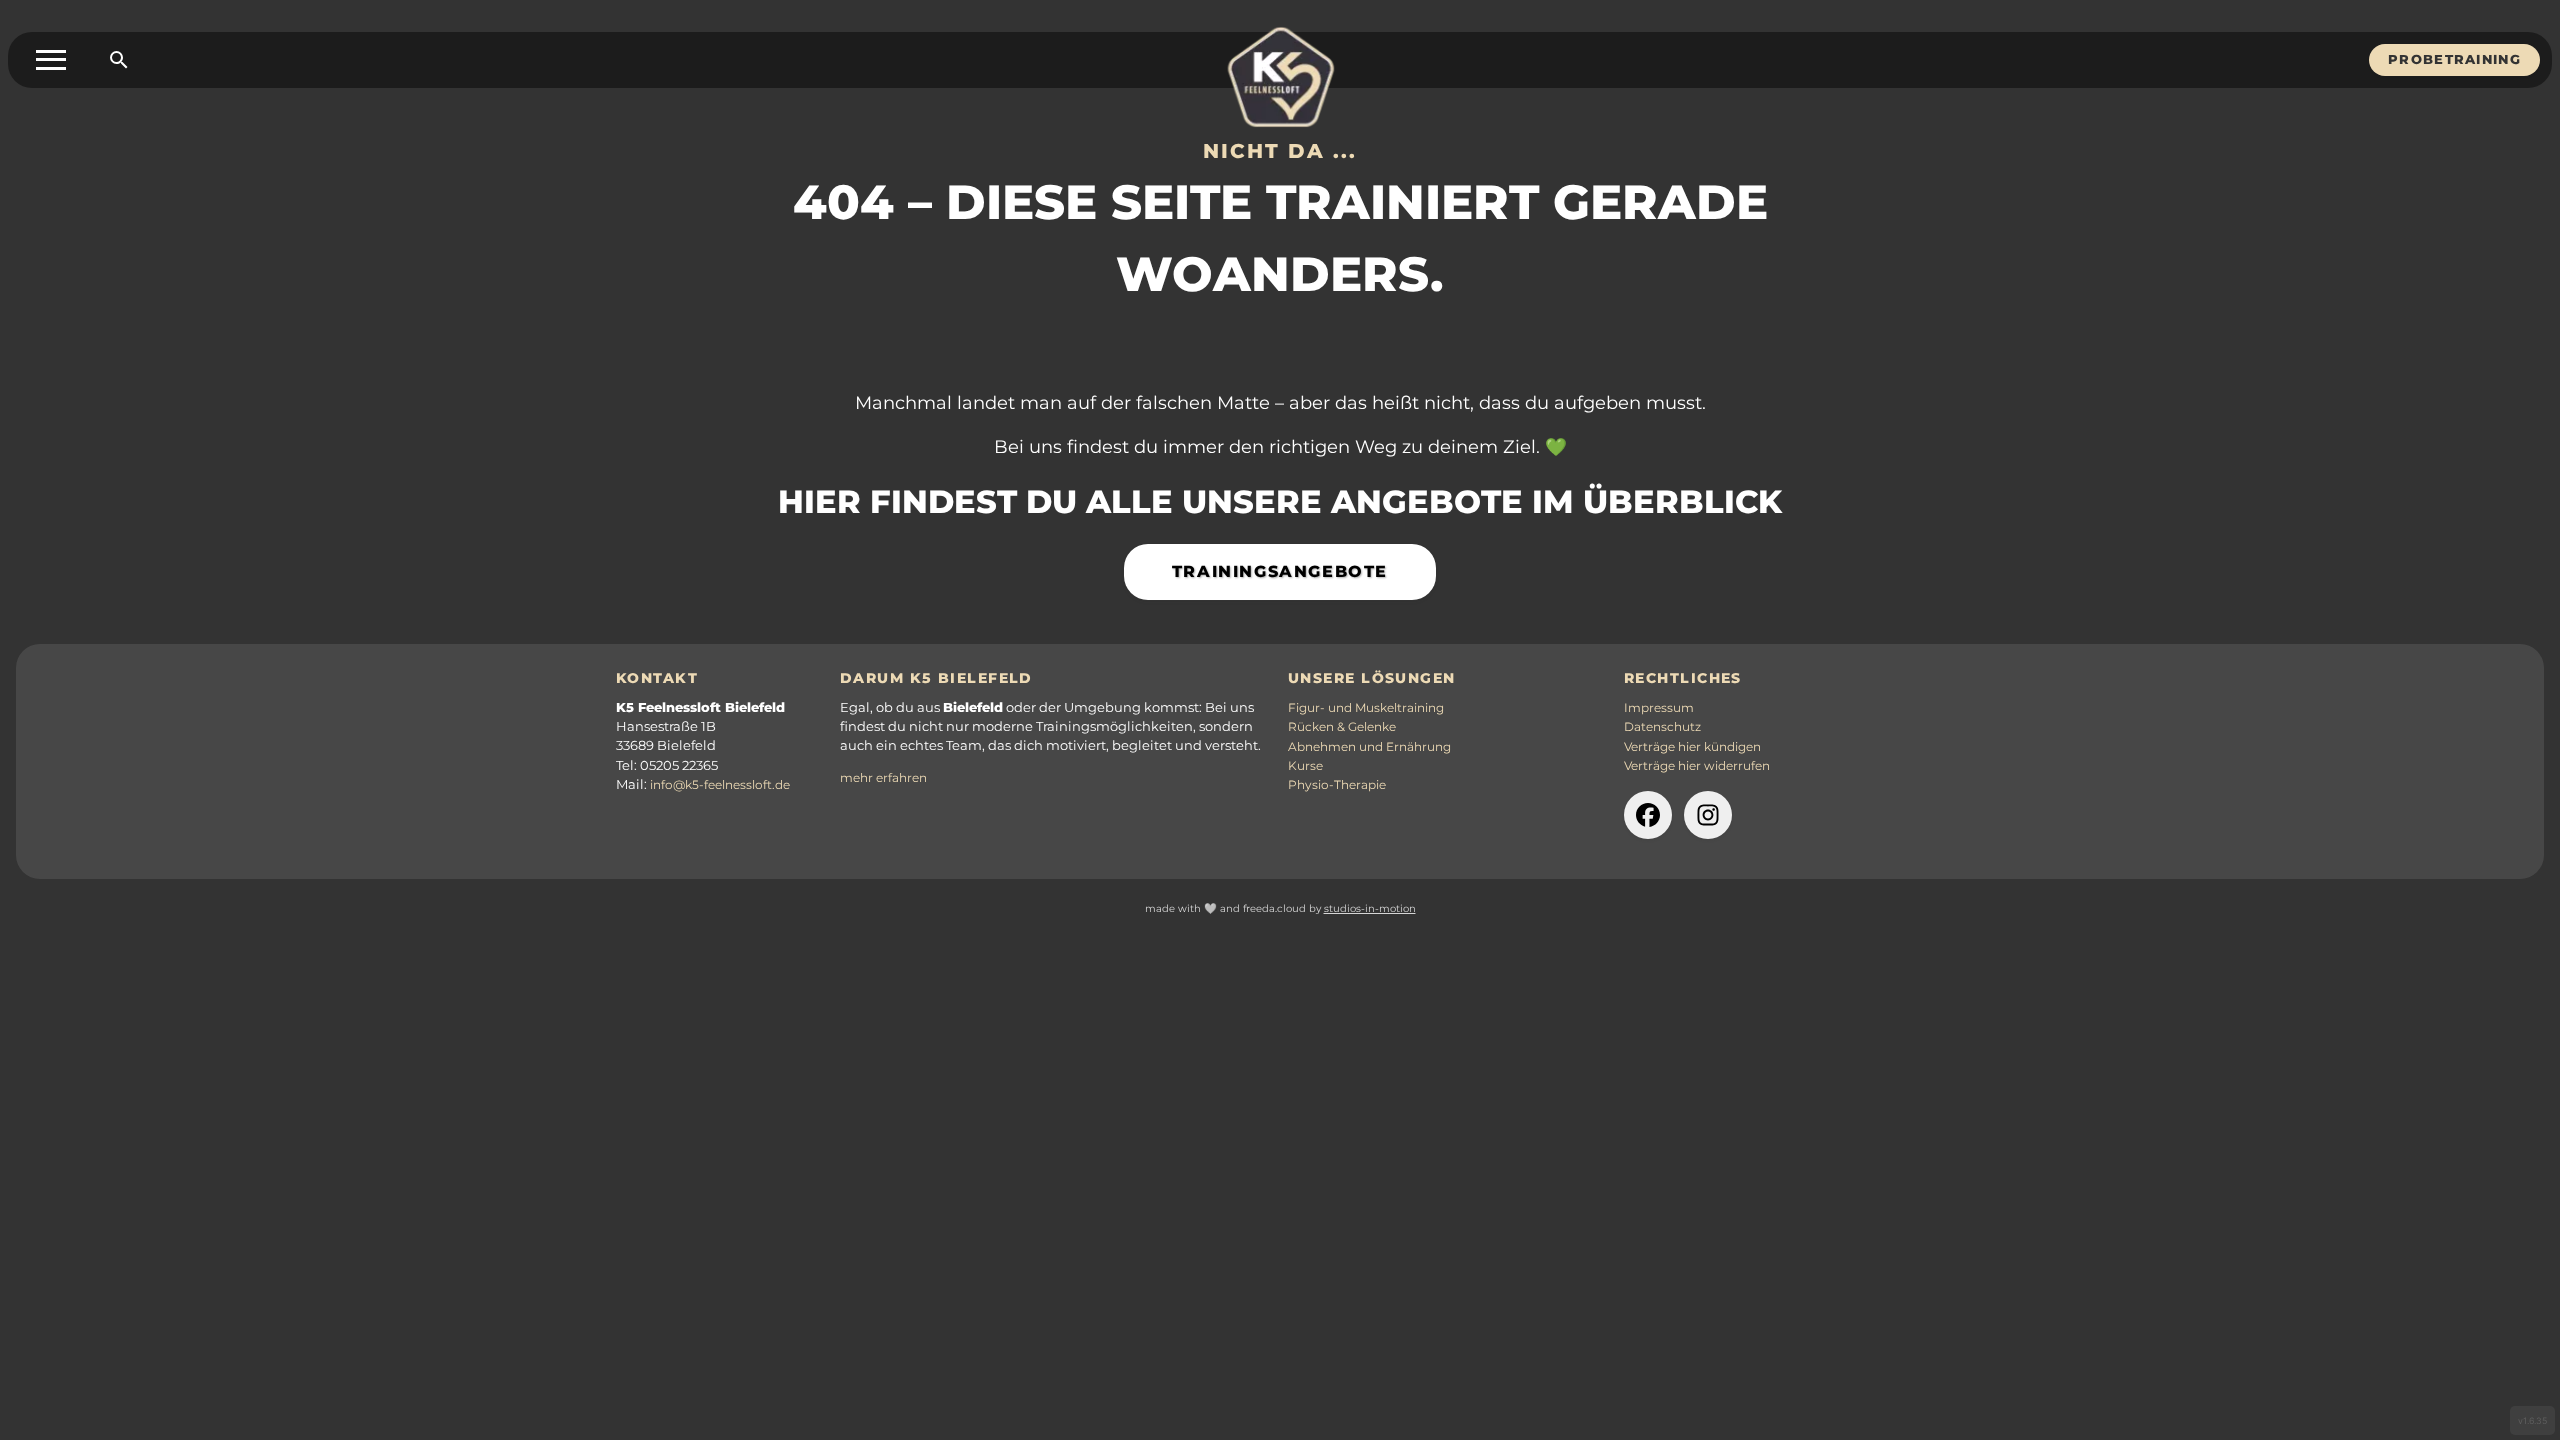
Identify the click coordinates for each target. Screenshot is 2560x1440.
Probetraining (2454, 59)
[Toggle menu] (51, 60)
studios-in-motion (1370, 908)
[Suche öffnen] (119, 60)
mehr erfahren (883, 778)
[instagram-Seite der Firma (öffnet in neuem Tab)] (1708, 815)
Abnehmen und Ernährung (1369, 747)
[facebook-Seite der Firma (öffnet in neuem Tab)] (1648, 815)
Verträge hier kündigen (1692, 747)
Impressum (1659, 708)
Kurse (1305, 766)
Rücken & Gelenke (1342, 727)
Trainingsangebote (1280, 571)
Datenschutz (1662, 727)
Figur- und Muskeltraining (1366, 708)
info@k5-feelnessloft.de (720, 785)
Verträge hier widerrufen (1697, 766)
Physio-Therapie (1337, 785)
